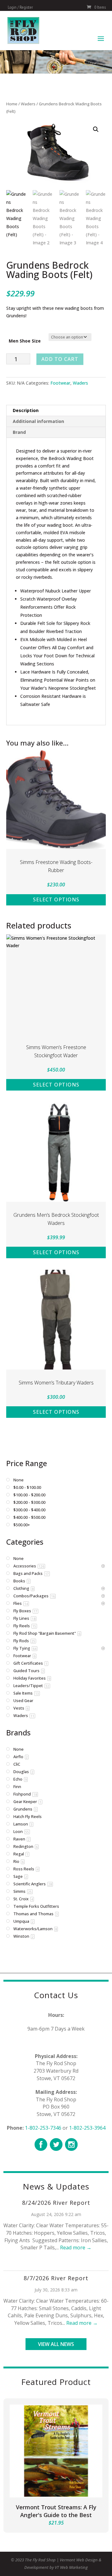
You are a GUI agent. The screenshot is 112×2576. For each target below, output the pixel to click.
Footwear (60, 383)
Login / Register (20, 7)
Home (12, 104)
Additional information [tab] (38, 421)
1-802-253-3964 (87, 2128)
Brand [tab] (19, 432)
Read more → (76, 2247)
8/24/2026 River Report (56, 2203)
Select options (56, 899)
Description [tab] (26, 410)
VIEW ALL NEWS (56, 2344)
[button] (96, 129)
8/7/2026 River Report (56, 2278)
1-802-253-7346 (43, 2128)
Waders (28, 104)
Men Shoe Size (25, 341)
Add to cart (60, 359)
